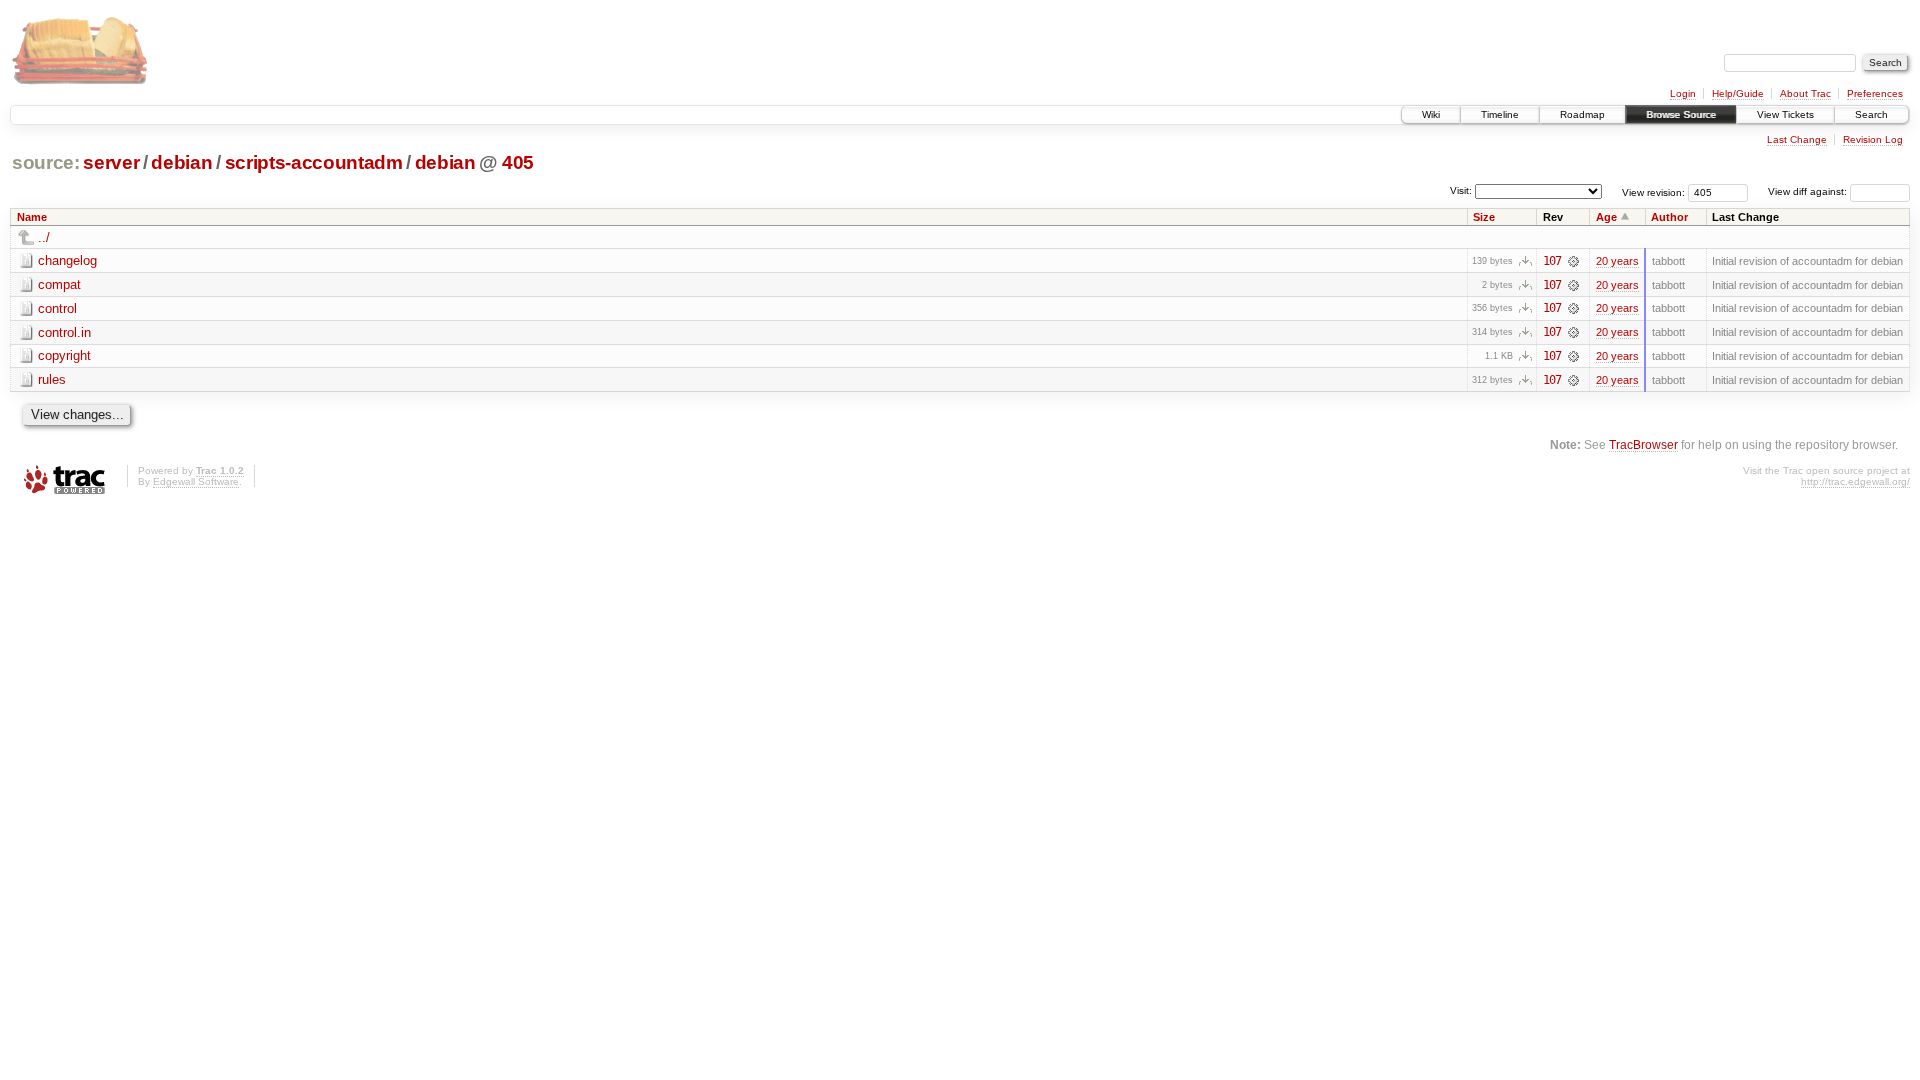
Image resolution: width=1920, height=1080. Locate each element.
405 (518, 162)
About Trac (1805, 93)
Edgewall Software (196, 481)
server (111, 162)
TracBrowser (1643, 444)
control (57, 308)
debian (181, 162)
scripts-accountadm (314, 162)
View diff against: (1809, 191)
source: (46, 162)
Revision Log (1873, 139)
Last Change (1797, 139)
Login (1683, 93)
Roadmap (1582, 114)
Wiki (1431, 114)
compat (59, 284)
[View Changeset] (1573, 261)
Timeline (1500, 114)
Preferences (1875, 93)
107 (1552, 261)
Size (1484, 217)
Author (1669, 217)
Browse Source (1681, 114)
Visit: (1461, 190)
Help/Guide (1738, 93)
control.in (64, 332)
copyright (64, 355)
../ (44, 237)
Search (1871, 114)
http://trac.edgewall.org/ (1855, 481)
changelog (67, 260)
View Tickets (1785, 114)
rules (52, 379)
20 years (1617, 261)
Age (1606, 217)
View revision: (1653, 191)
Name (32, 217)
